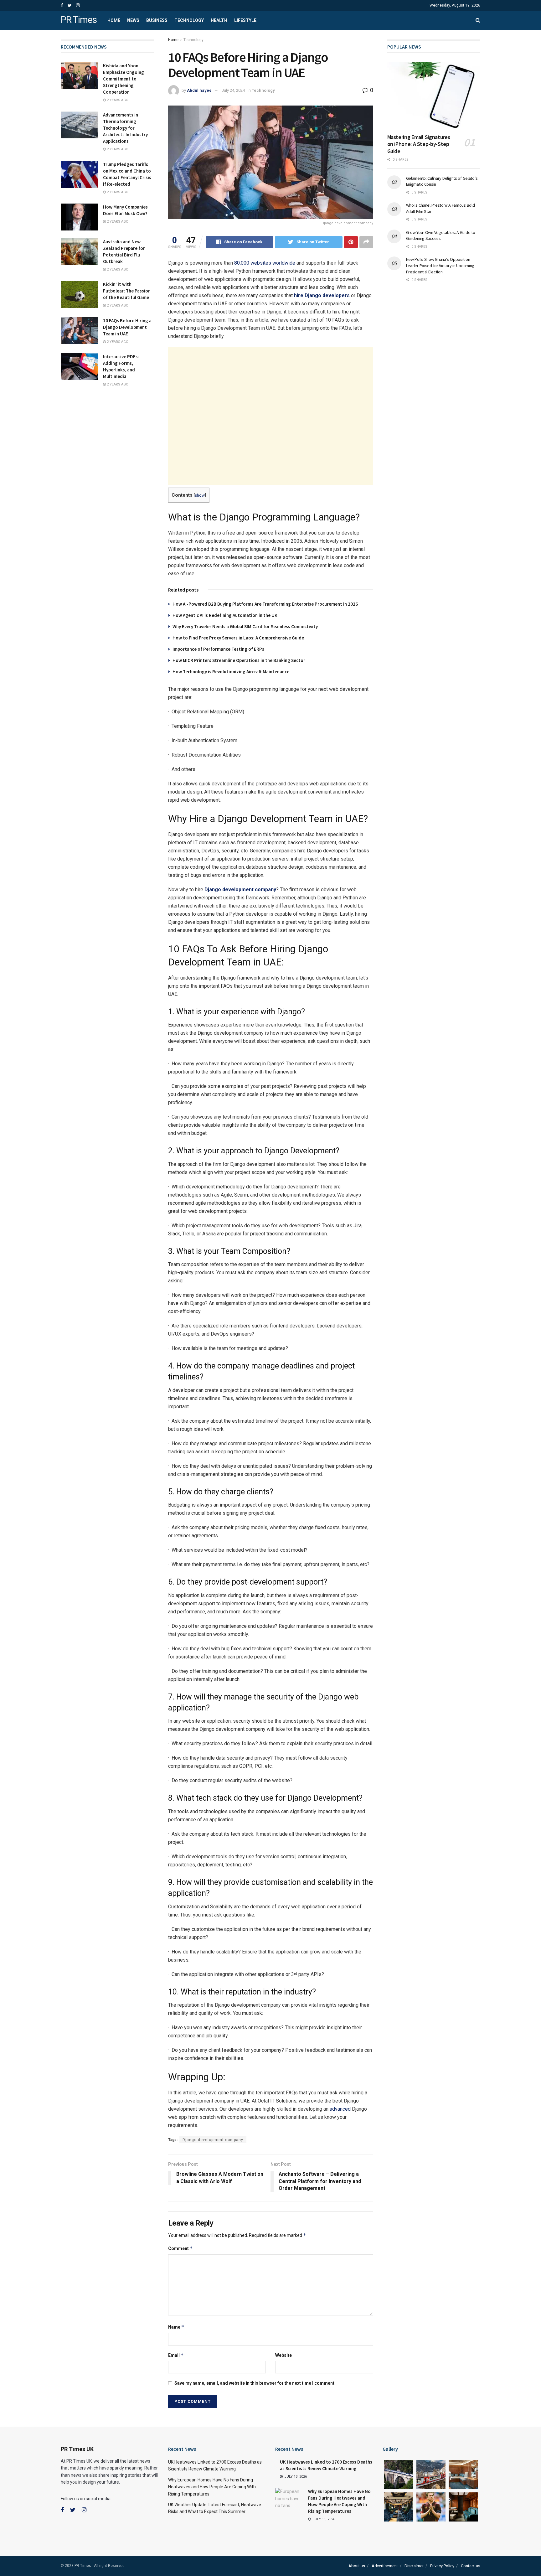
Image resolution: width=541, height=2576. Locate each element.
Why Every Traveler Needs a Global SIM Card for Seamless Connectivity (245, 626)
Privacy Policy (442, 2566)
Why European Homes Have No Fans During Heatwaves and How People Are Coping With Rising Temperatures (212, 2487)
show (200, 495)
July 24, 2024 (233, 90)
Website (283, 2355)
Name (176, 2327)
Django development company (213, 2140)
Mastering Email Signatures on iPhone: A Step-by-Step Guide (419, 144)
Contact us (471, 2566)
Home (114, 20)
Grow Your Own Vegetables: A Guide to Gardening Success (441, 235)
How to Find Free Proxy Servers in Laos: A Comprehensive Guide (238, 638)
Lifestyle (245, 20)
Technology (189, 20)
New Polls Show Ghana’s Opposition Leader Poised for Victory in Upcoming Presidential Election (440, 265)
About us (357, 2566)
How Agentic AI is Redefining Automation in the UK (225, 615)
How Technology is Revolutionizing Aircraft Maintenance (231, 672)
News (133, 20)
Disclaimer (414, 2566)
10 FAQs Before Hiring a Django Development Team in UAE (127, 327)
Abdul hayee (199, 90)
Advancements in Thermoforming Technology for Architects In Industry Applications (125, 128)
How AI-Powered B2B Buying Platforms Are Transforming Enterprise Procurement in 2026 (265, 604)
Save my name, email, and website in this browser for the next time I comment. (255, 2383)
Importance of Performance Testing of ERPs (218, 649)
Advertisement (385, 2566)
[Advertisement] (271, 416)
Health (219, 20)
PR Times (79, 20)
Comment (180, 2248)
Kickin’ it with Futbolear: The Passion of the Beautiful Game (127, 291)
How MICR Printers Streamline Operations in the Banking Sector (239, 660)
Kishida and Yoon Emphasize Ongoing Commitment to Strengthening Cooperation (124, 79)
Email (176, 2355)
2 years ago (117, 100)
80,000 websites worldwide (264, 263)
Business (157, 20)
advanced (340, 2109)
